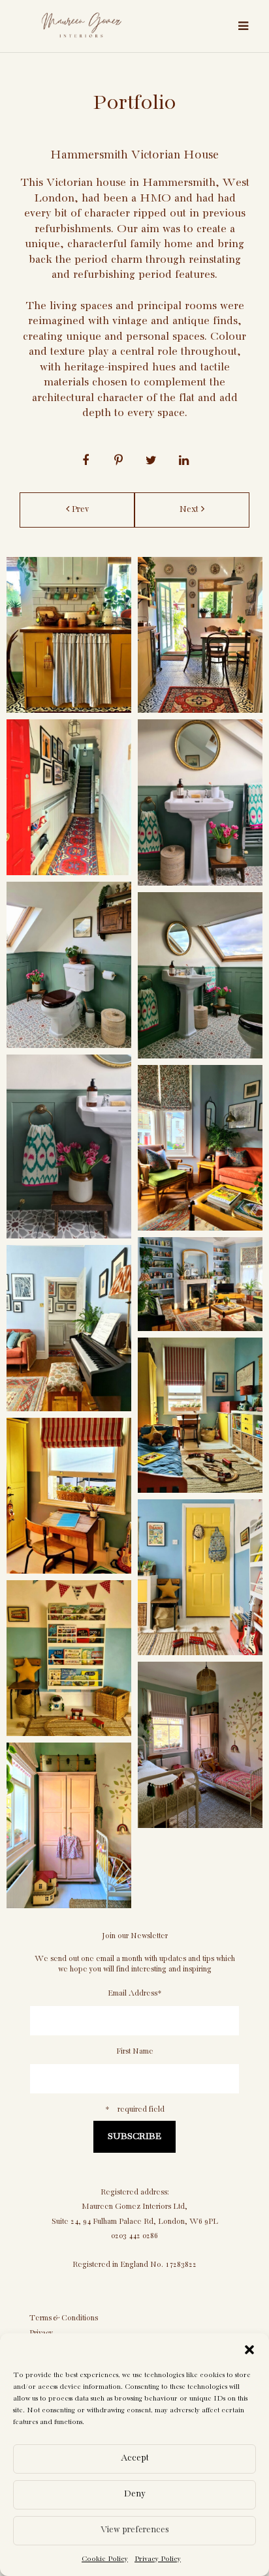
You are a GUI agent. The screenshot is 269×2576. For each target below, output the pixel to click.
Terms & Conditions (64, 2318)
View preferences (135, 2530)
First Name (135, 2051)
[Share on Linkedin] (183, 462)
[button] (249, 2350)
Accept (135, 2458)
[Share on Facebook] (86, 462)
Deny (134, 2494)
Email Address (135, 1993)
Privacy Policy (158, 2559)
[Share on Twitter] (151, 462)
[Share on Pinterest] (118, 462)
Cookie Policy (105, 2559)
